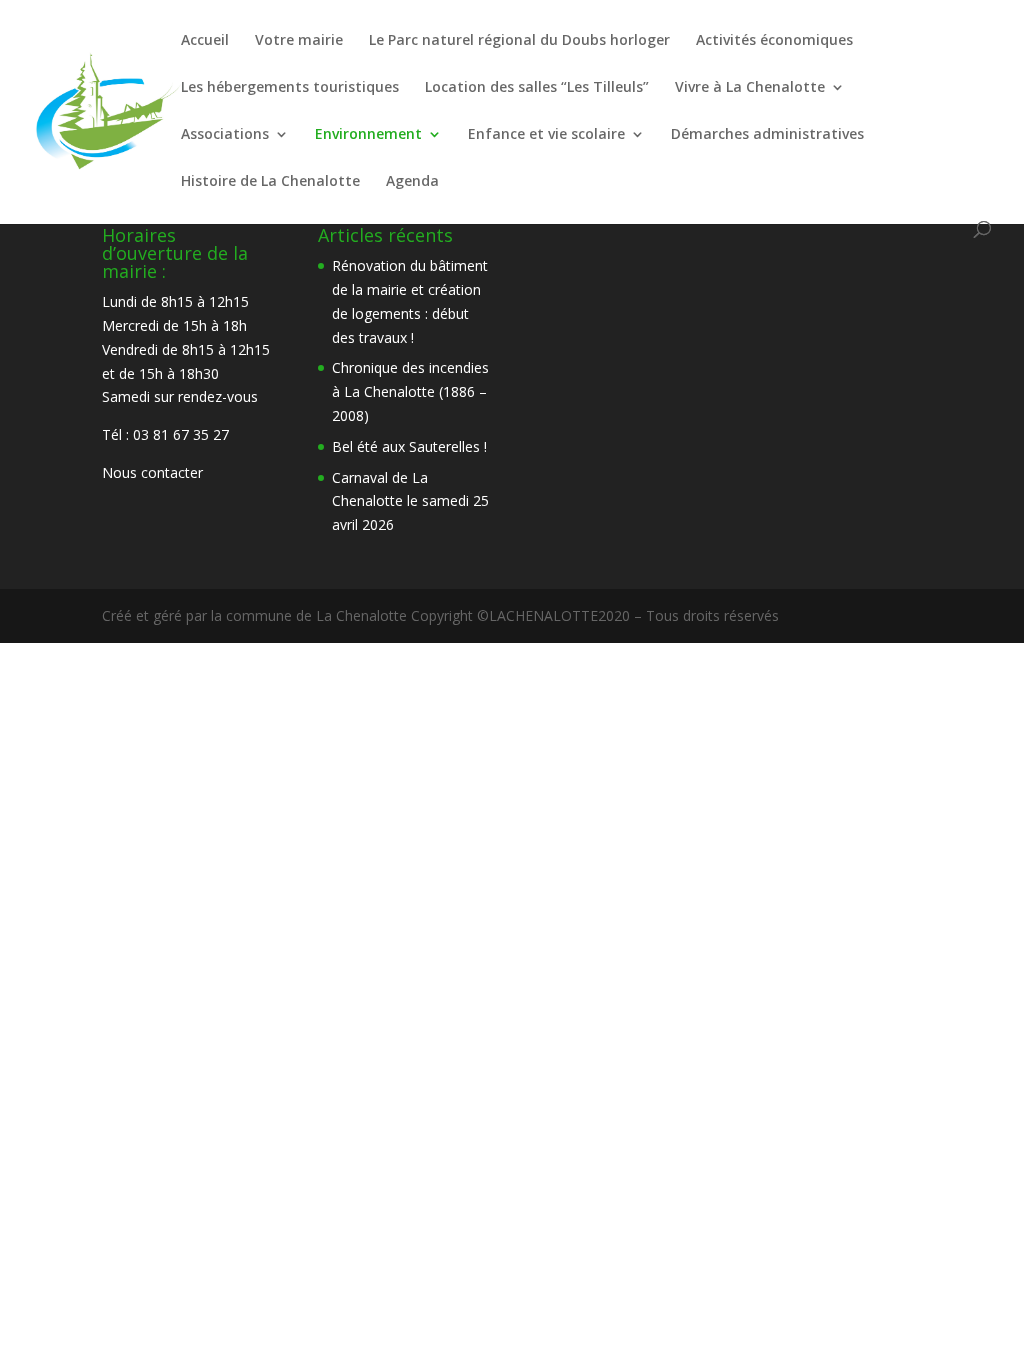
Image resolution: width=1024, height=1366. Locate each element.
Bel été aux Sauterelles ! (409, 446)
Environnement (368, 135)
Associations (225, 135)
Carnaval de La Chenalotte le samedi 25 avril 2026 (410, 501)
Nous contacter (152, 472)
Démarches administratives (767, 135)
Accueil (205, 41)
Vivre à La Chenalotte (750, 88)
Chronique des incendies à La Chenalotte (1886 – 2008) (410, 391)
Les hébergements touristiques (290, 88)
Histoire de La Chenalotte (270, 182)
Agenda (412, 182)
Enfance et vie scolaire (546, 135)
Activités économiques (774, 41)
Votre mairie (299, 41)
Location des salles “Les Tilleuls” (537, 88)
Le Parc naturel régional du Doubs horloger (519, 41)
